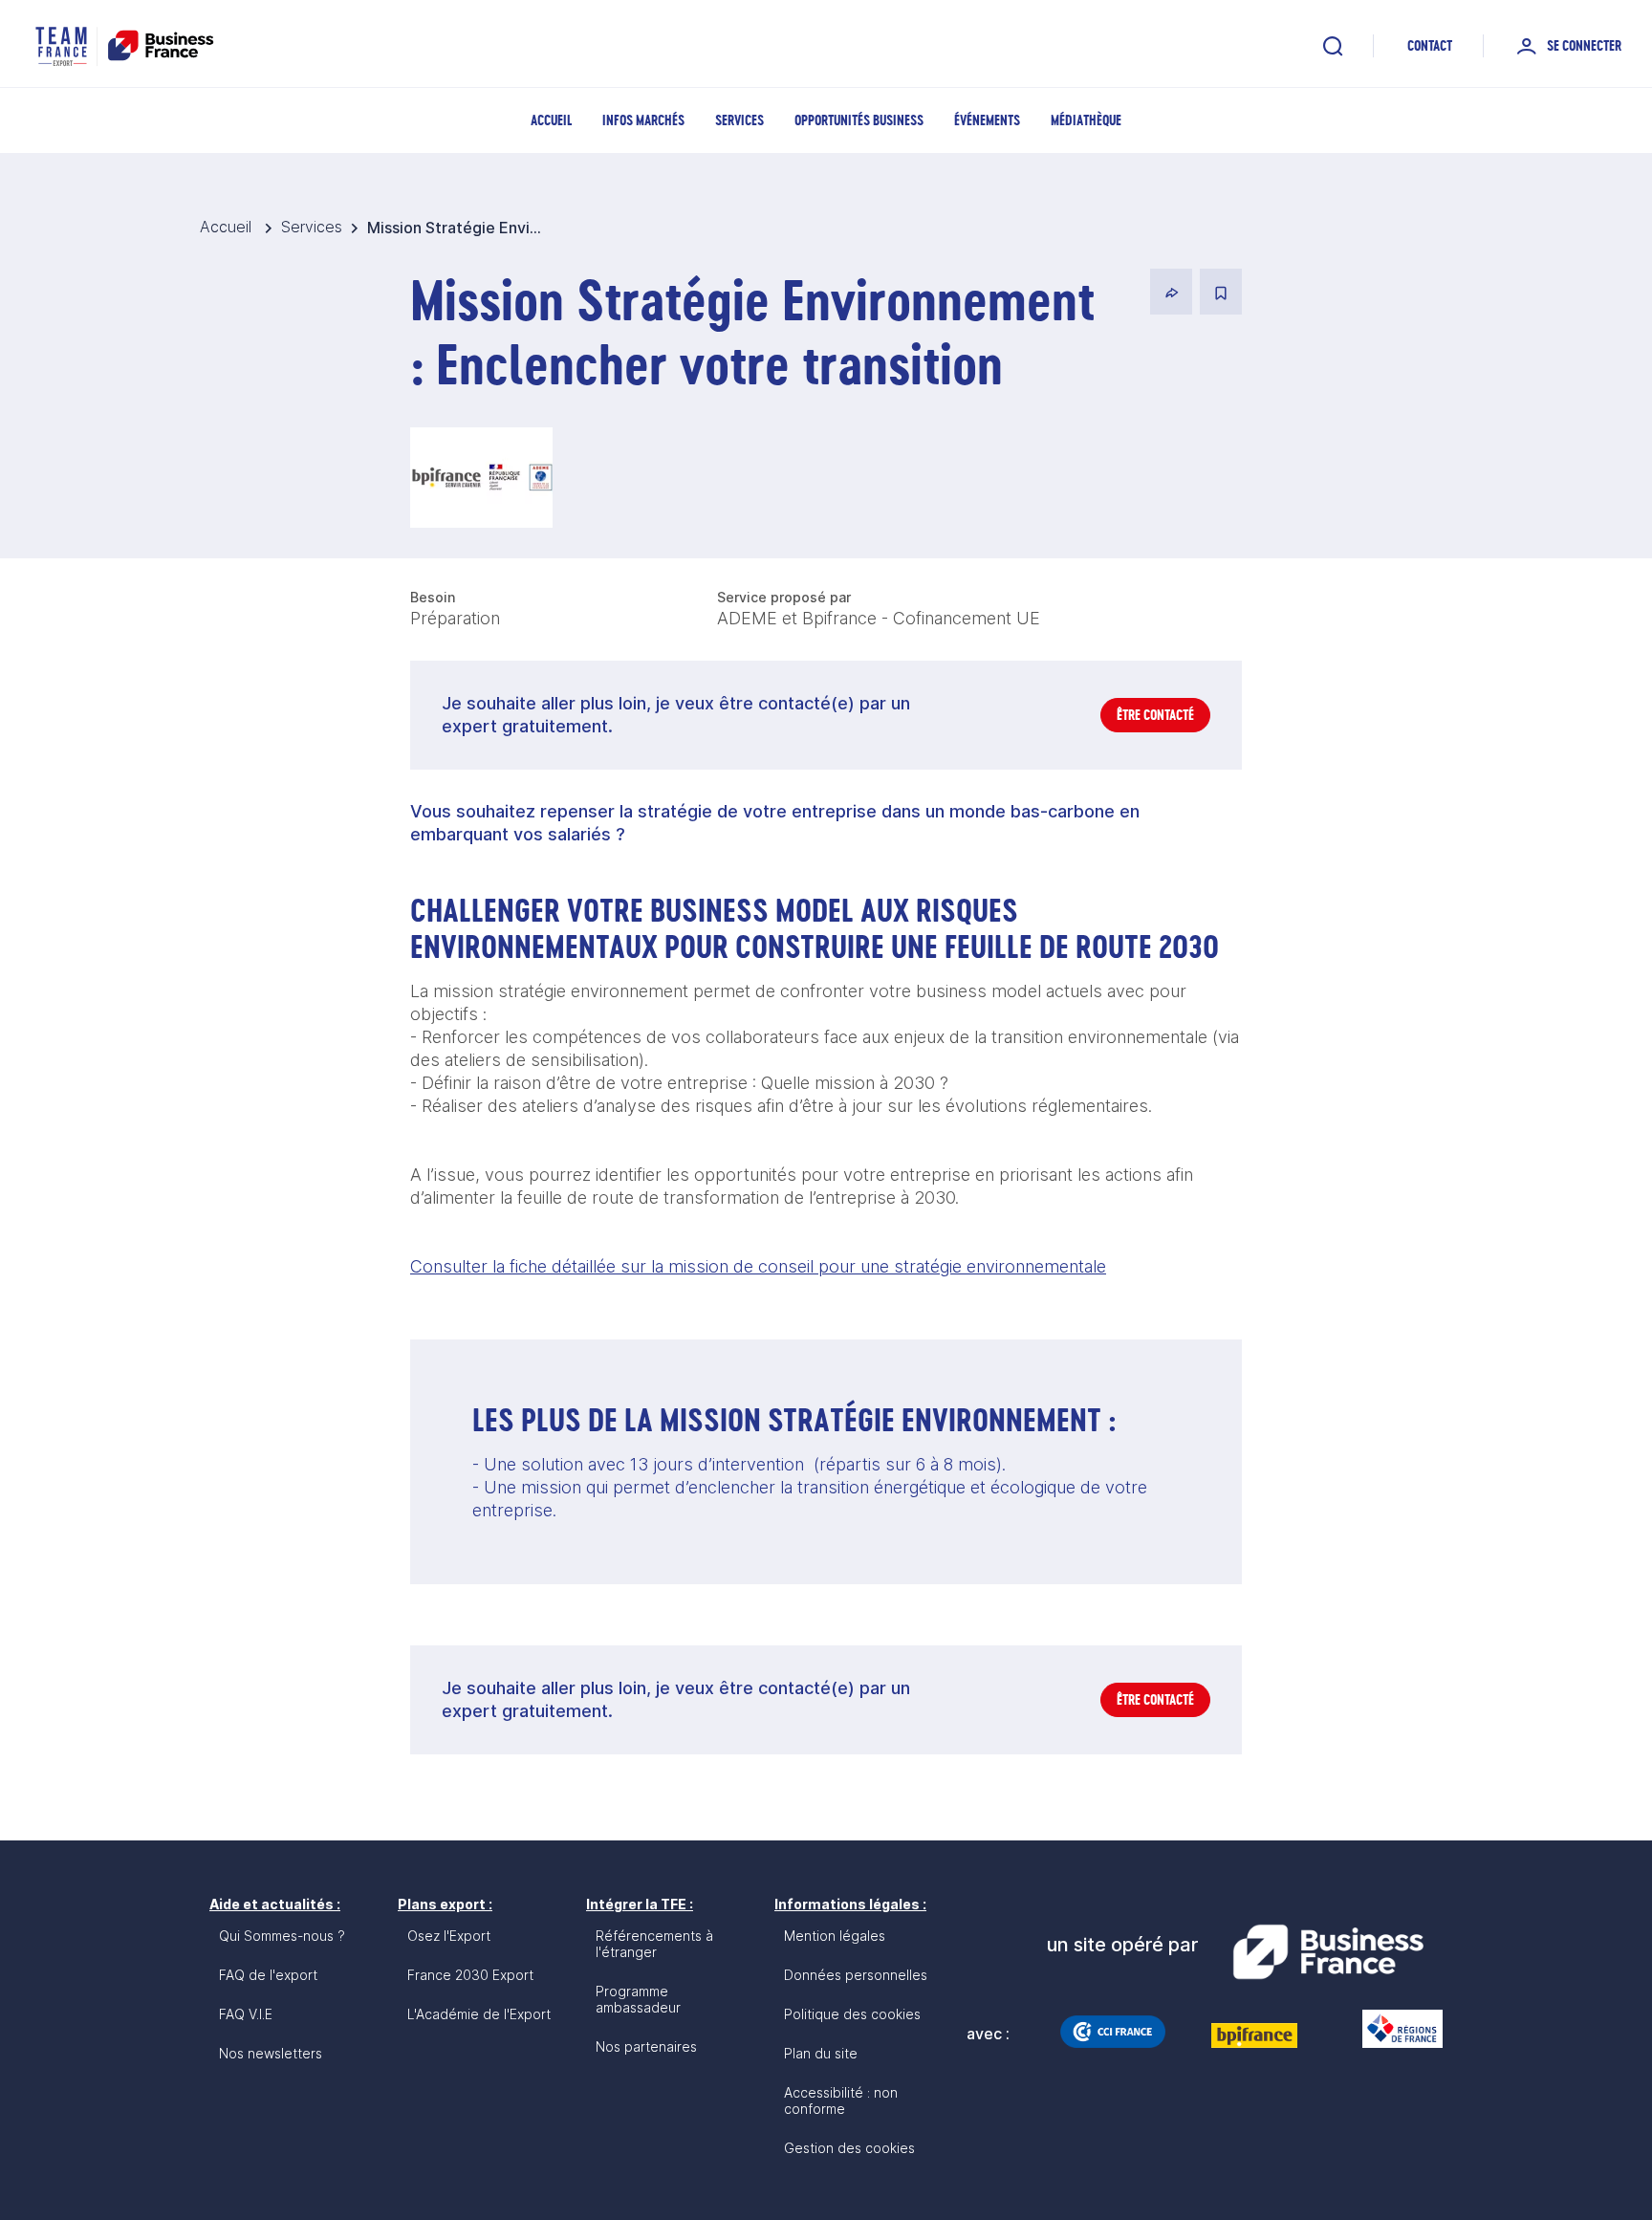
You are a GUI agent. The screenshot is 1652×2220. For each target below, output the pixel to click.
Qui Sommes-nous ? (282, 1936)
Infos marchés (643, 120)
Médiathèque (1086, 120)
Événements (987, 120)
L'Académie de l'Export (479, 2014)
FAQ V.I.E (246, 2014)
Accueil (551, 120)
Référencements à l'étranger (654, 1944)
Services (739, 120)
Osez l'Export (449, 1936)
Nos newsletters (271, 2053)
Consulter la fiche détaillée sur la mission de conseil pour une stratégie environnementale (758, 1266)
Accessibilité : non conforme (841, 2100)
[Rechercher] (1333, 46)
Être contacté (1155, 715)
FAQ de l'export (268, 1975)
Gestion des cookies (849, 2148)
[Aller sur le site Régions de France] (1393, 2029)
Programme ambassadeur (638, 1999)
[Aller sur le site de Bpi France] (1254, 2035)
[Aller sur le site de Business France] (1328, 1952)
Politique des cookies (852, 2014)
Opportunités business (859, 120)
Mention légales (835, 1936)
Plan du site (821, 2053)
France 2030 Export (470, 1975)
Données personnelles (856, 1975)
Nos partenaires (646, 2046)
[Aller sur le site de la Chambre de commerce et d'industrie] (1113, 2032)
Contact (1430, 45)
